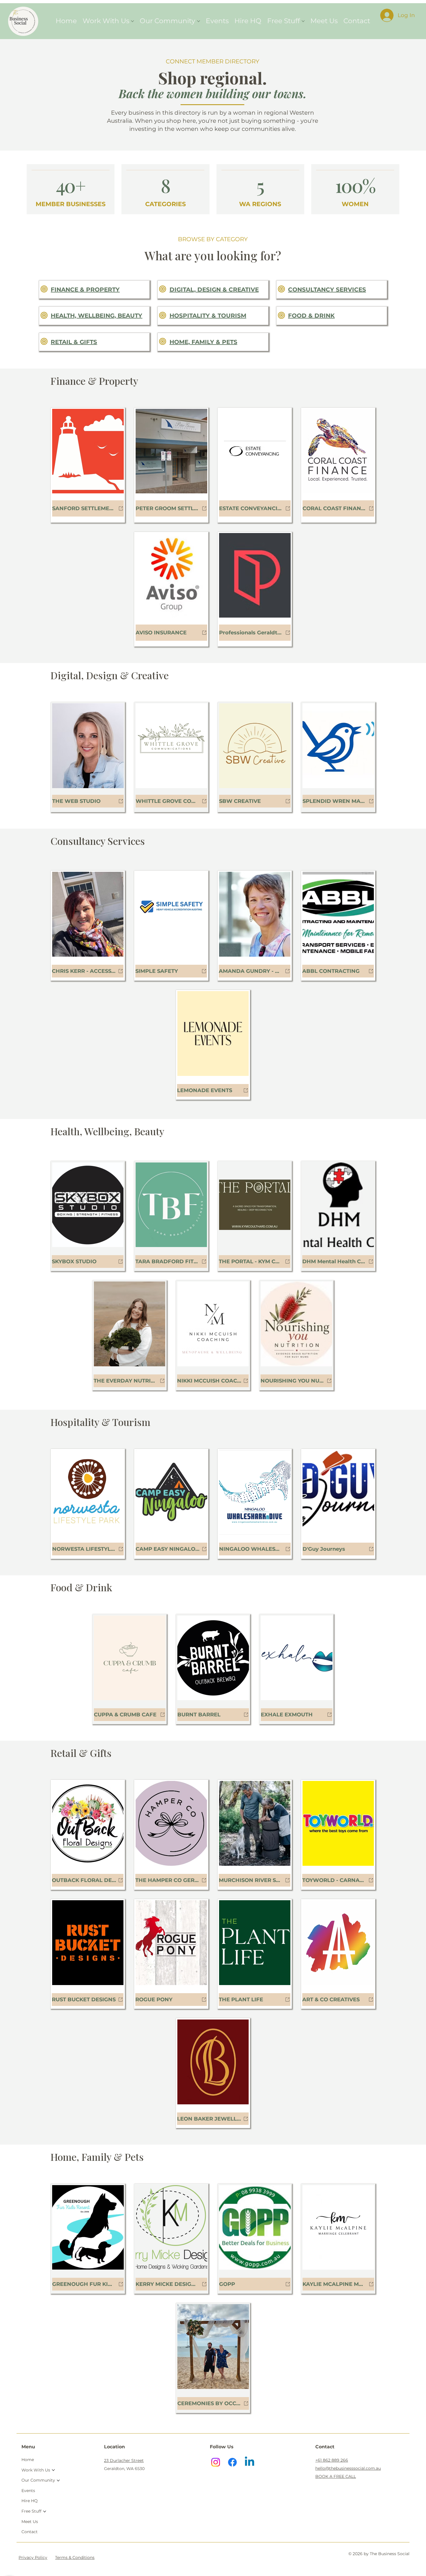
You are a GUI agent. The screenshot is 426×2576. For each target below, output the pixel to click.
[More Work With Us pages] (132, 21)
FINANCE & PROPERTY (85, 290)
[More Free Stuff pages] (303, 21)
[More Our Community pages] (199, 21)
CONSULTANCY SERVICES (327, 290)
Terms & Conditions (75, 2557)
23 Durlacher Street (124, 2460)
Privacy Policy (33, 2557)
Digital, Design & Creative (214, 290)
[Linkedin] (250, 2462)
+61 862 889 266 (332, 2460)
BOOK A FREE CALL (336, 2476)
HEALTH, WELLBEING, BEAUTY (97, 316)
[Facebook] (232, 2462)
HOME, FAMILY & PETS (203, 342)
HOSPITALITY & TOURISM (208, 316)
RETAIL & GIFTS (74, 342)
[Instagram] (216, 2462)
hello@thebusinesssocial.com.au (348, 2468)
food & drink (311, 316)
